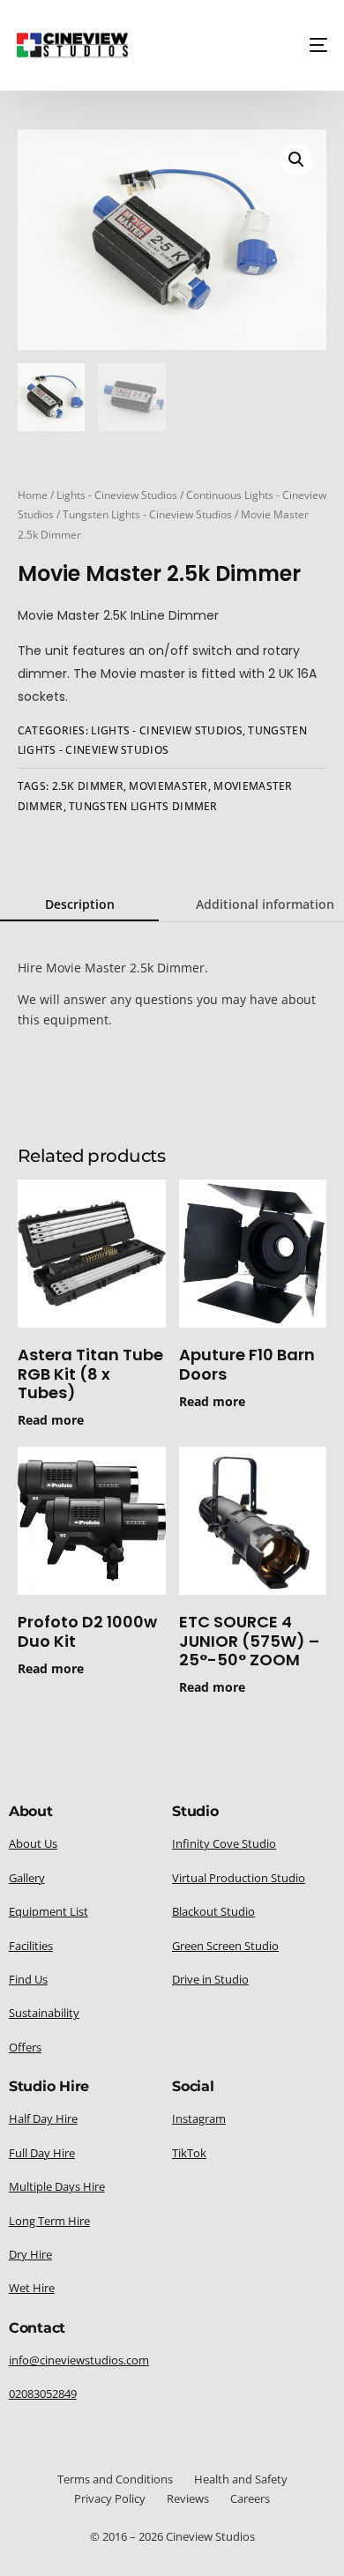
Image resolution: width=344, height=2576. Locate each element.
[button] (296, 160)
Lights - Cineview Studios (117, 495)
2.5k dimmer (88, 786)
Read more (51, 1420)
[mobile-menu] (313, 45)
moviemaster (168, 786)
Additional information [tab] (265, 904)
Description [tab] (80, 904)
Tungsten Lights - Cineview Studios (147, 514)
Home (33, 495)
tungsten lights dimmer (143, 806)
